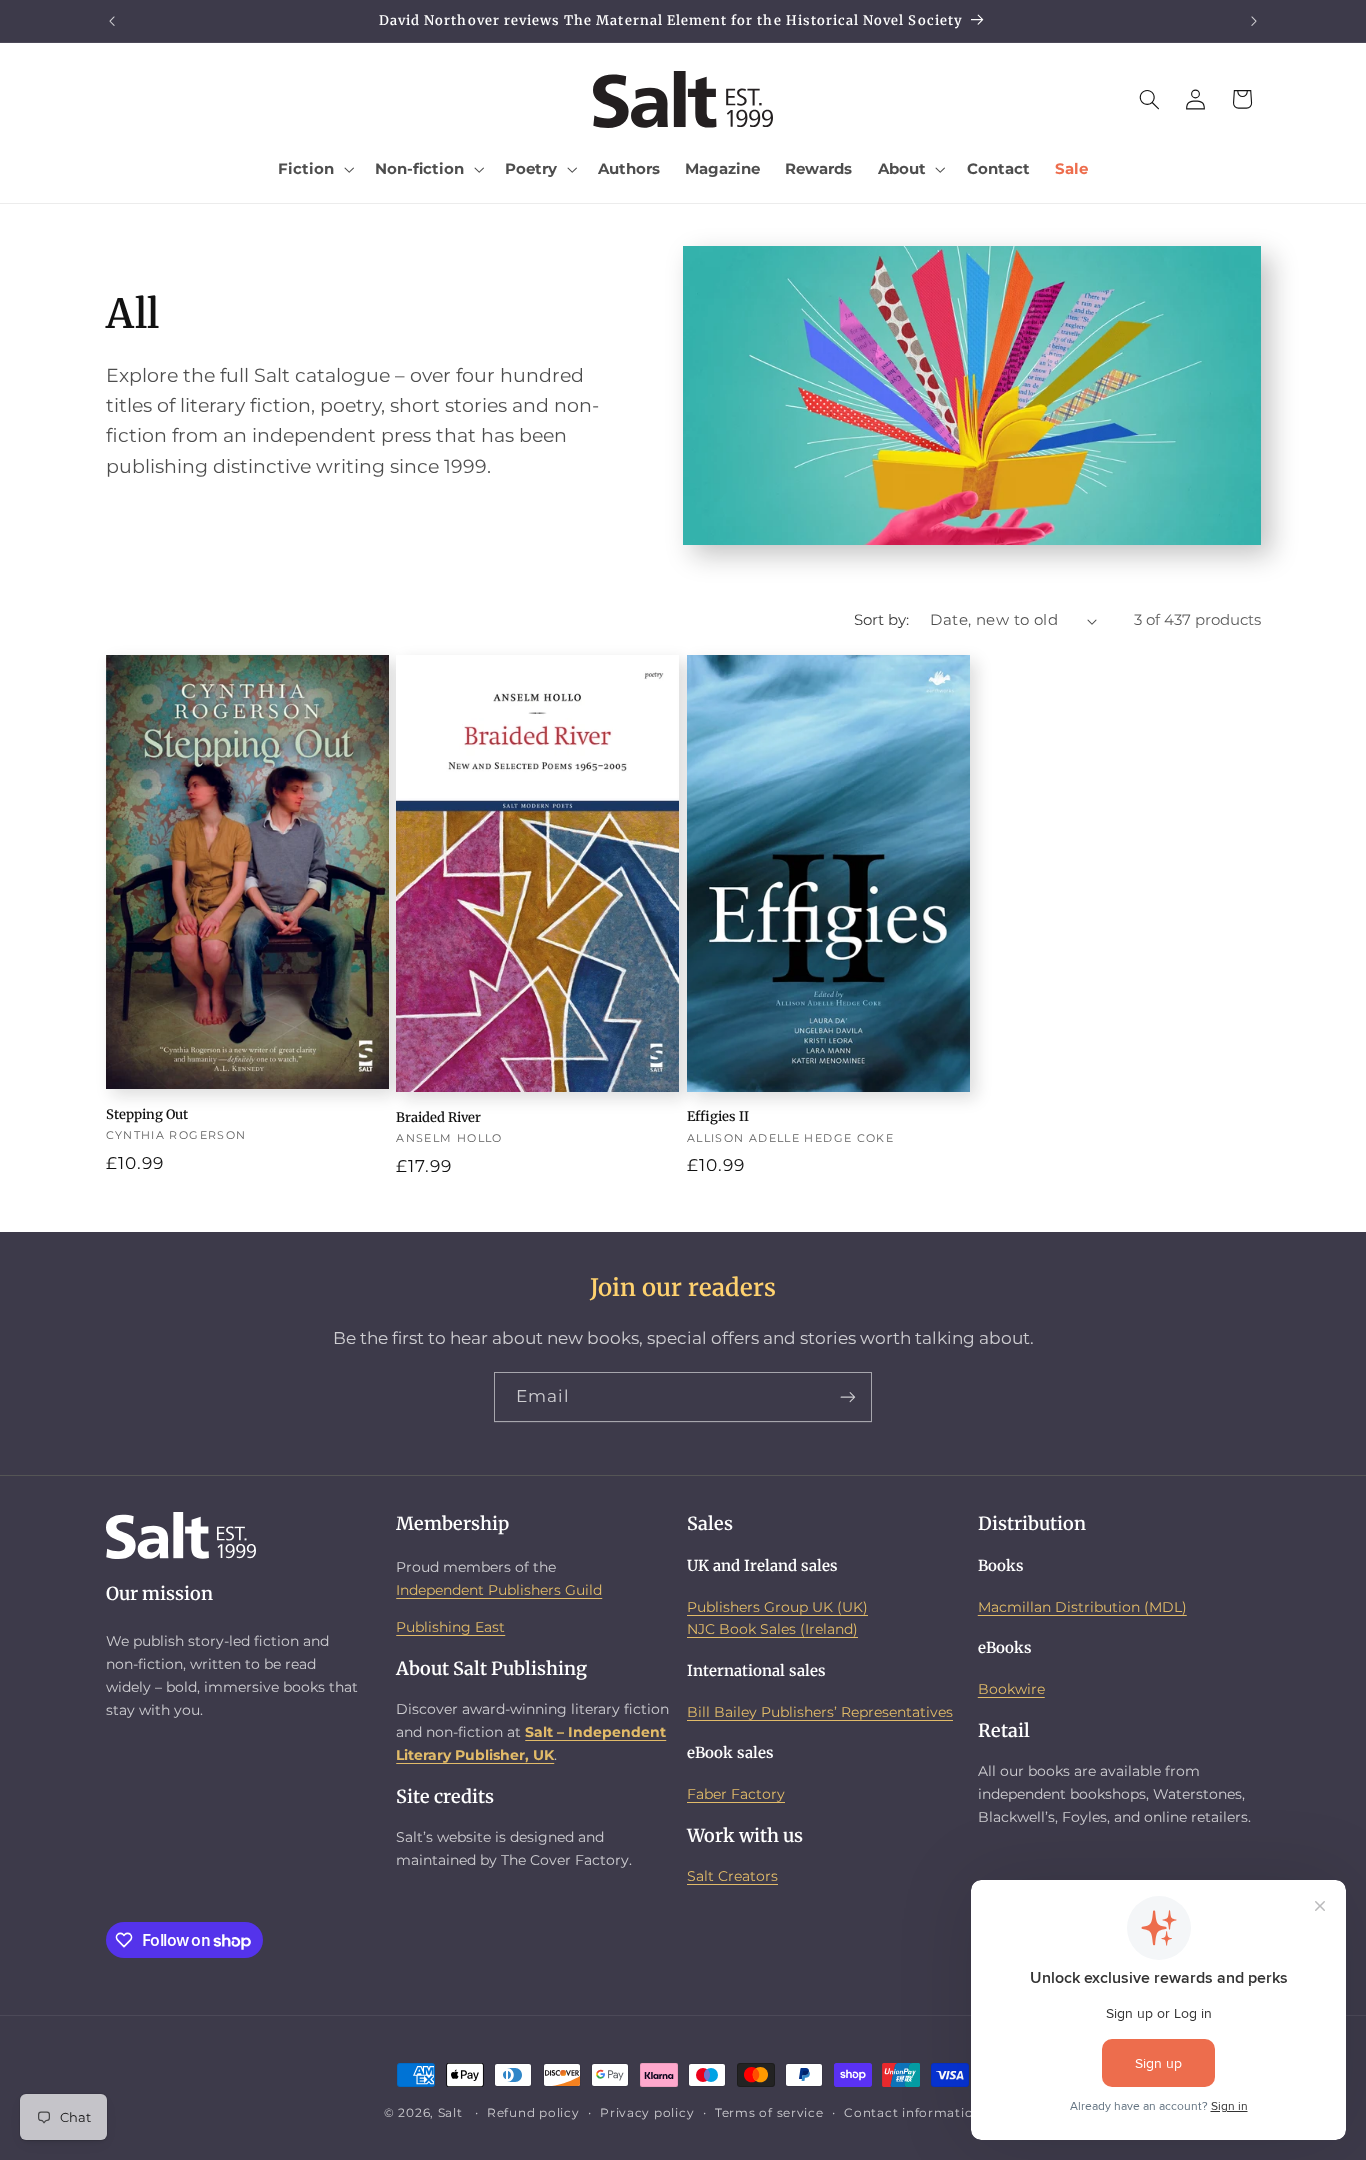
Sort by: (881, 620)
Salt (450, 2113)
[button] (314, 169)
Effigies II (718, 1117)
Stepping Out (147, 1115)
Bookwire (1011, 1689)
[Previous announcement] (112, 21)
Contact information (913, 2113)
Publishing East (450, 1627)
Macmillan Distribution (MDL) (1082, 1607)
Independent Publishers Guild (499, 1590)
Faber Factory (736, 1794)
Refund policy (533, 2113)
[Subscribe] (848, 1396)
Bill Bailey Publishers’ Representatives (820, 1712)
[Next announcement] (1254, 21)
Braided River (438, 1118)
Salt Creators (732, 1876)
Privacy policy (647, 2113)
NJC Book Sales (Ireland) (772, 1629)
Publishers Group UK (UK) (777, 1607)
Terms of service (769, 2113)
